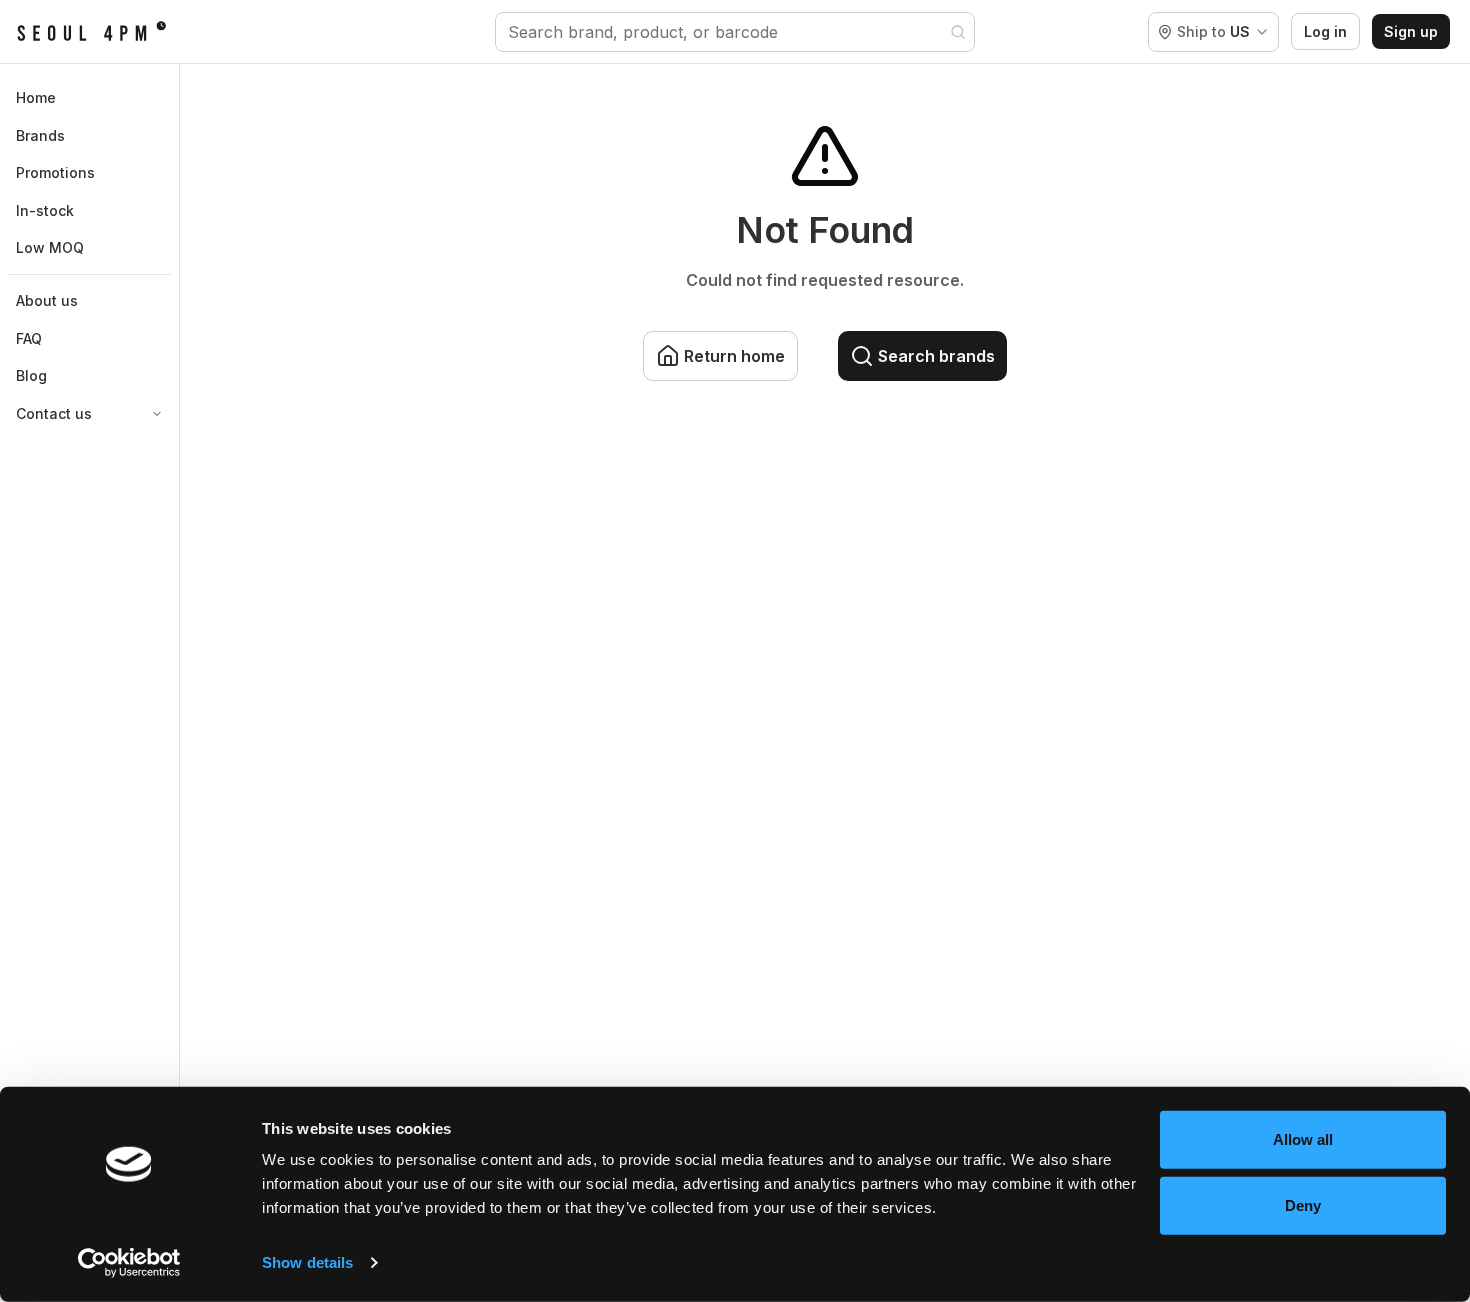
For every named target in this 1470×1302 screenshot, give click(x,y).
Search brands (936, 356)
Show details (307, 1262)
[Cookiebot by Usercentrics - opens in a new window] (129, 1263)
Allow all (1303, 1139)
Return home (734, 356)
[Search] (958, 32)
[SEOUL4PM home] (91, 32)
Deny (1303, 1204)
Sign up (1411, 31)
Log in (1325, 31)
